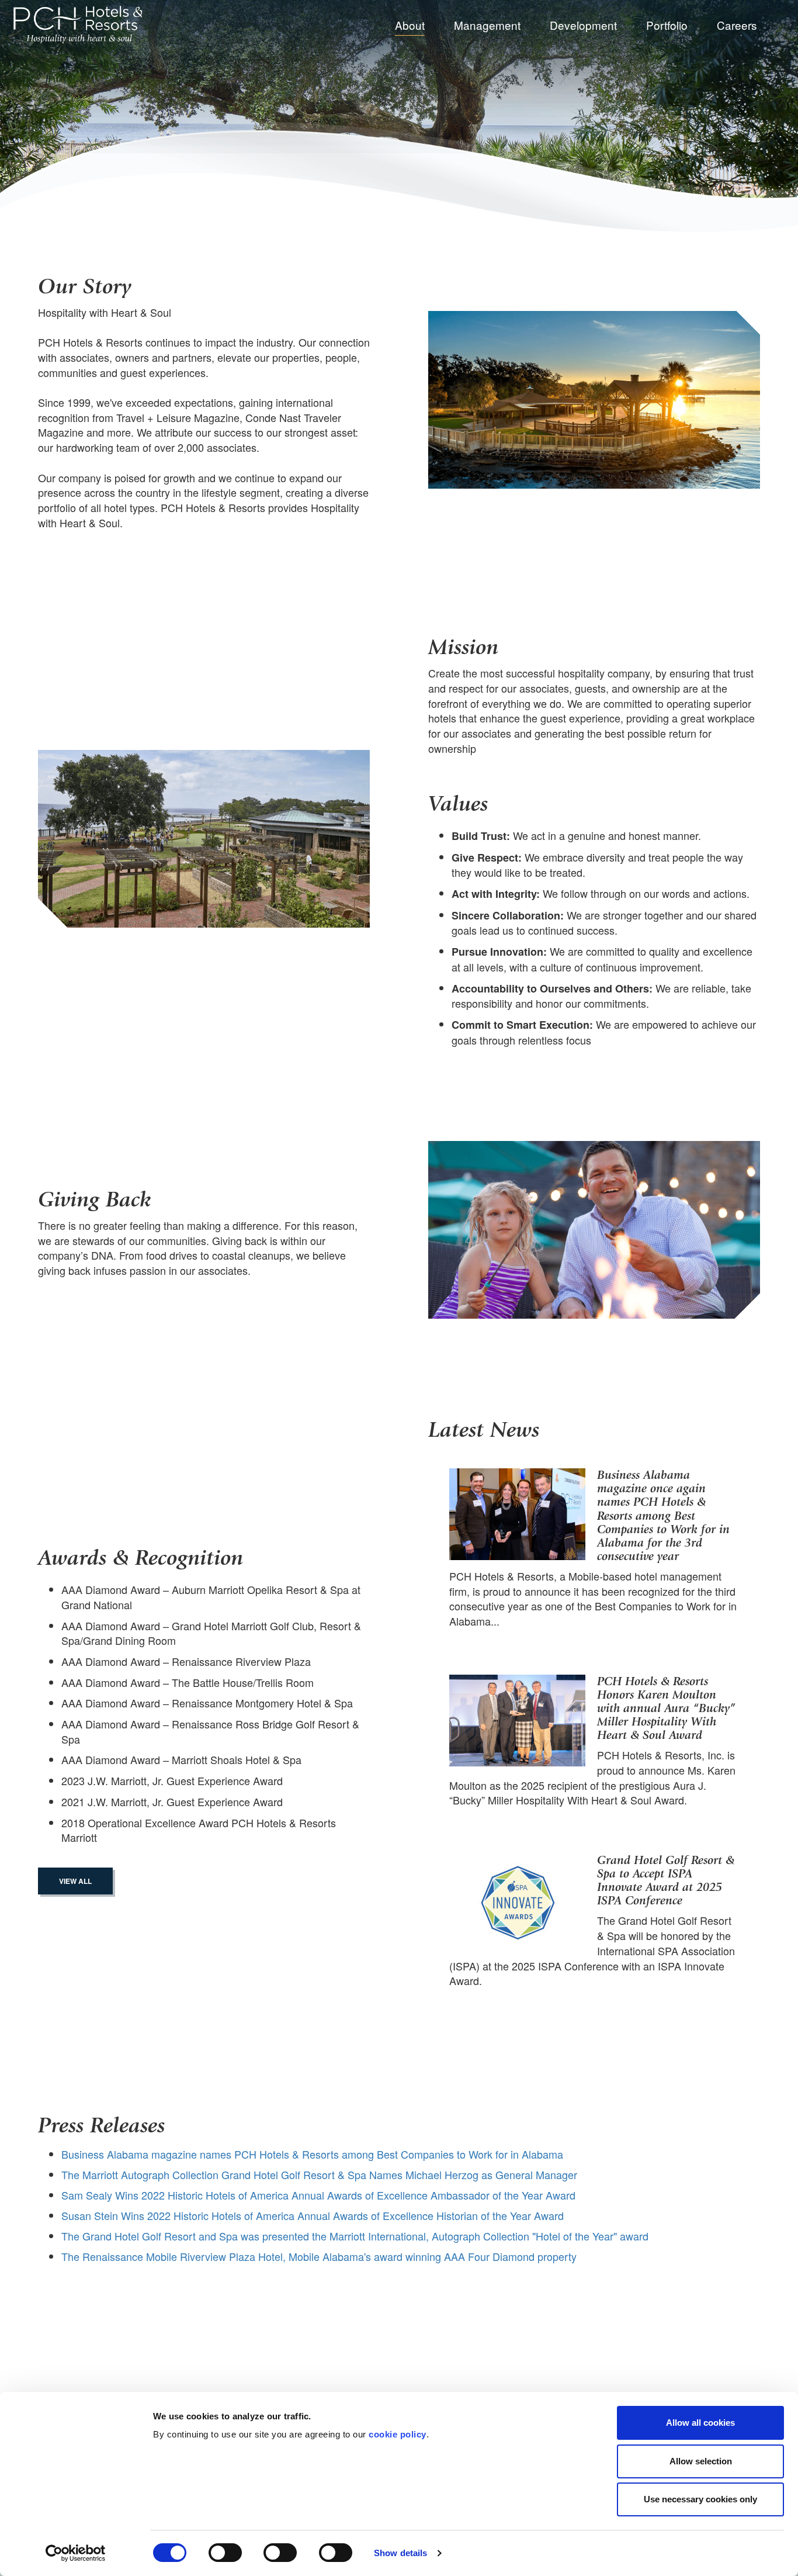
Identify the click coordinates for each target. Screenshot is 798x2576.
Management (487, 25)
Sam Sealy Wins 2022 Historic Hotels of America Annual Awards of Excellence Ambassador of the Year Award (318, 2195)
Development (583, 25)
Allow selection (701, 2461)
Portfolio (667, 25)
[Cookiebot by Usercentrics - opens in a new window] (76, 2553)
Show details (400, 2553)
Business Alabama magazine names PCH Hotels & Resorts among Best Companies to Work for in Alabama (312, 2154)
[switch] (225, 2553)
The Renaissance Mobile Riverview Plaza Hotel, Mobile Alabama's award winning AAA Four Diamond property (319, 2256)
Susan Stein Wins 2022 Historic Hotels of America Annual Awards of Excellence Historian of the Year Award (313, 2215)
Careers (737, 25)
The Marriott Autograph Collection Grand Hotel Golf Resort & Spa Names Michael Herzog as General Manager (319, 2174)
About (410, 25)
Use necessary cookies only (700, 2499)
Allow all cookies (700, 2423)
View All (75, 1881)
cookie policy (398, 2434)
